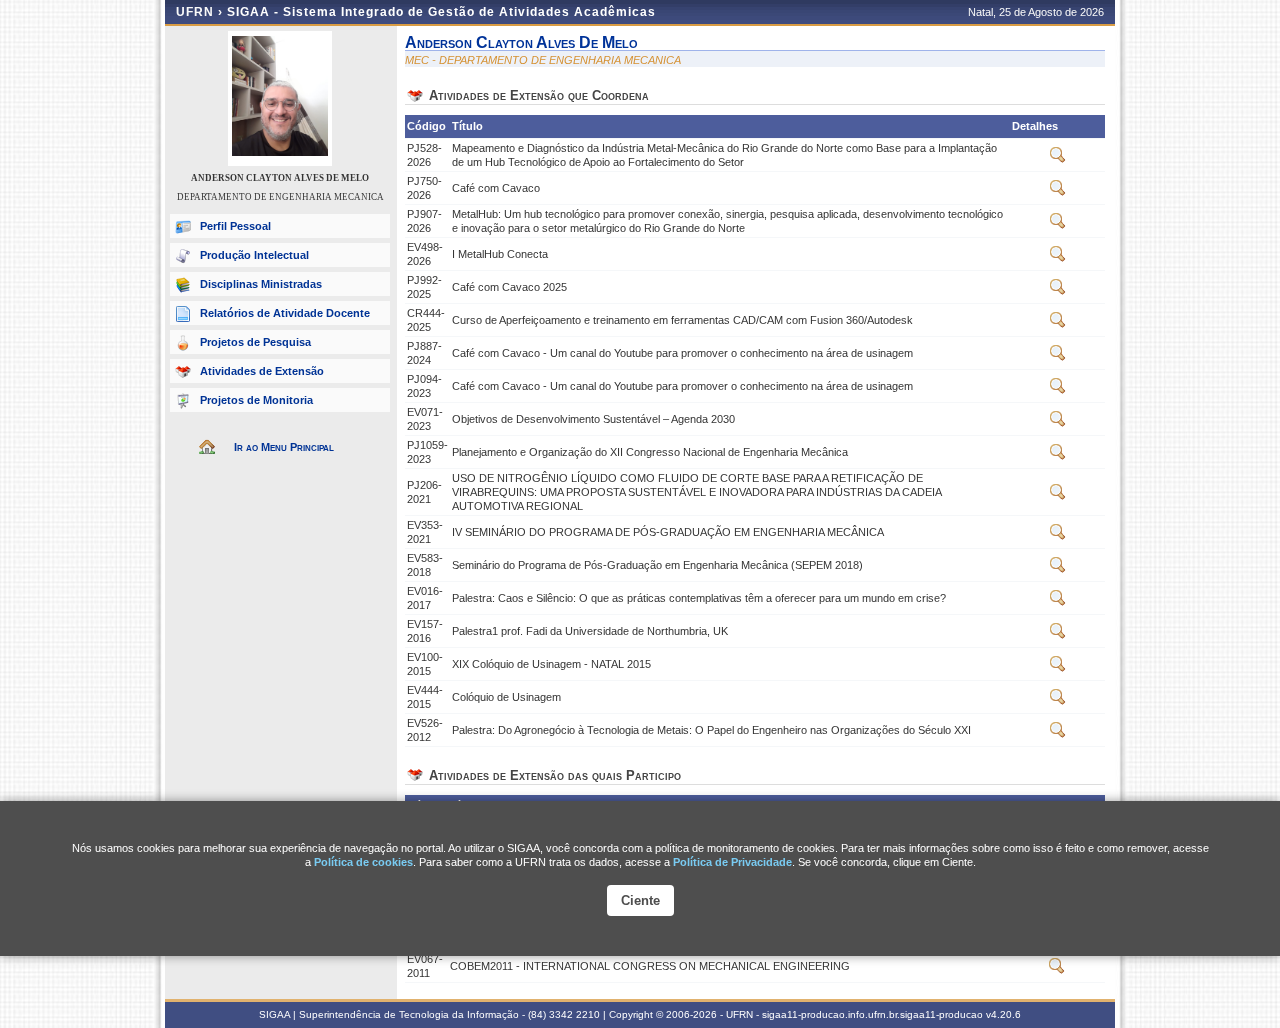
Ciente (640, 900)
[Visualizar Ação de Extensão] (1058, 159)
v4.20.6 (1003, 1014)
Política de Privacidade (732, 862)
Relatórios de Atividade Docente (285, 313)
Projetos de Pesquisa (255, 342)
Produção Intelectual (254, 255)
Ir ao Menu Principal (284, 447)
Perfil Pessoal (235, 226)
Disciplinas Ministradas (261, 284)
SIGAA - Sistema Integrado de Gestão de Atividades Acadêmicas (441, 12)
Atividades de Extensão (262, 371)
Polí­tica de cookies (363, 862)
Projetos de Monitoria (256, 400)
